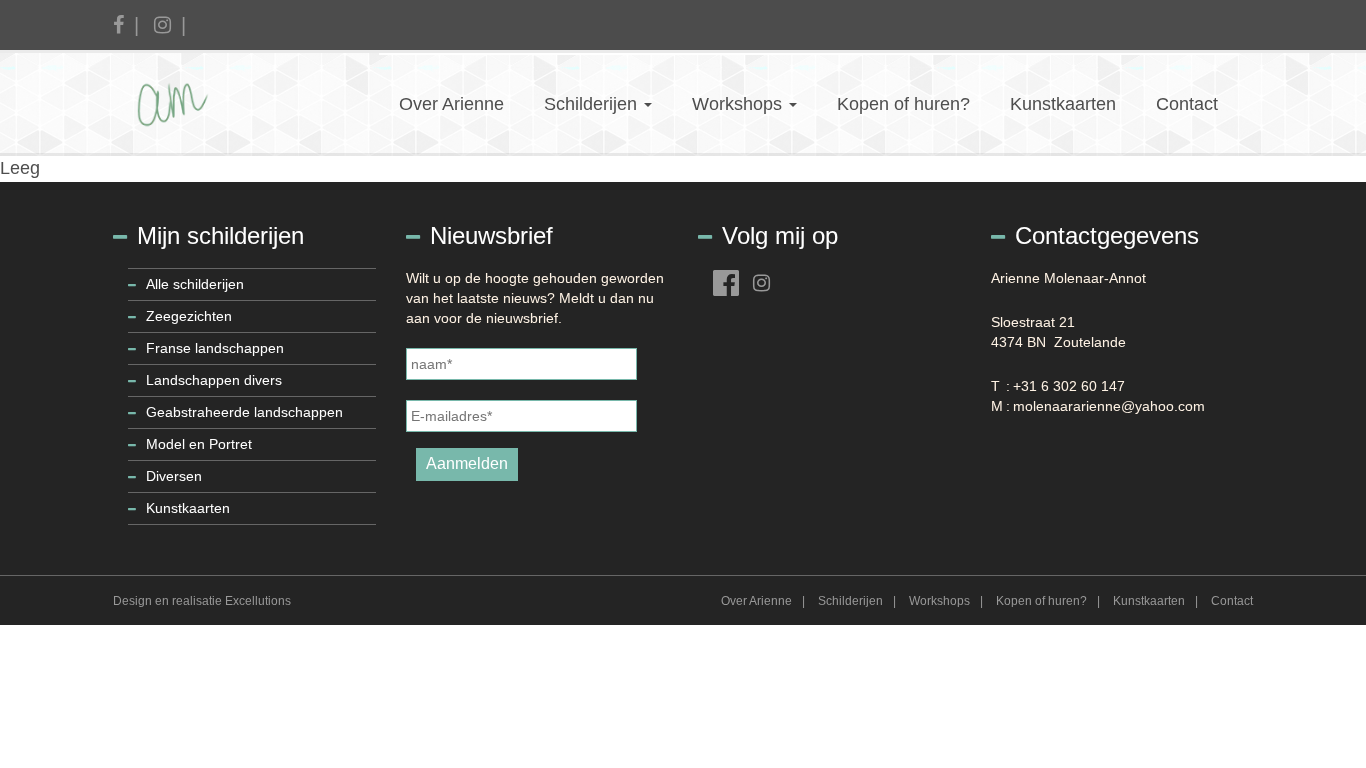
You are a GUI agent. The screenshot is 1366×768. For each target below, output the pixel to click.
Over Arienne (451, 104)
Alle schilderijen (195, 284)
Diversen (174, 476)
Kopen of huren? (903, 104)
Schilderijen (593, 104)
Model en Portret (199, 444)
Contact (1187, 104)
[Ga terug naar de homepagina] (195, 103)
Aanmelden (467, 463)
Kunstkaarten (1063, 104)
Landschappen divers (214, 380)
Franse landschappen (215, 348)
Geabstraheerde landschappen (244, 412)
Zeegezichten (189, 316)
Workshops (739, 104)
